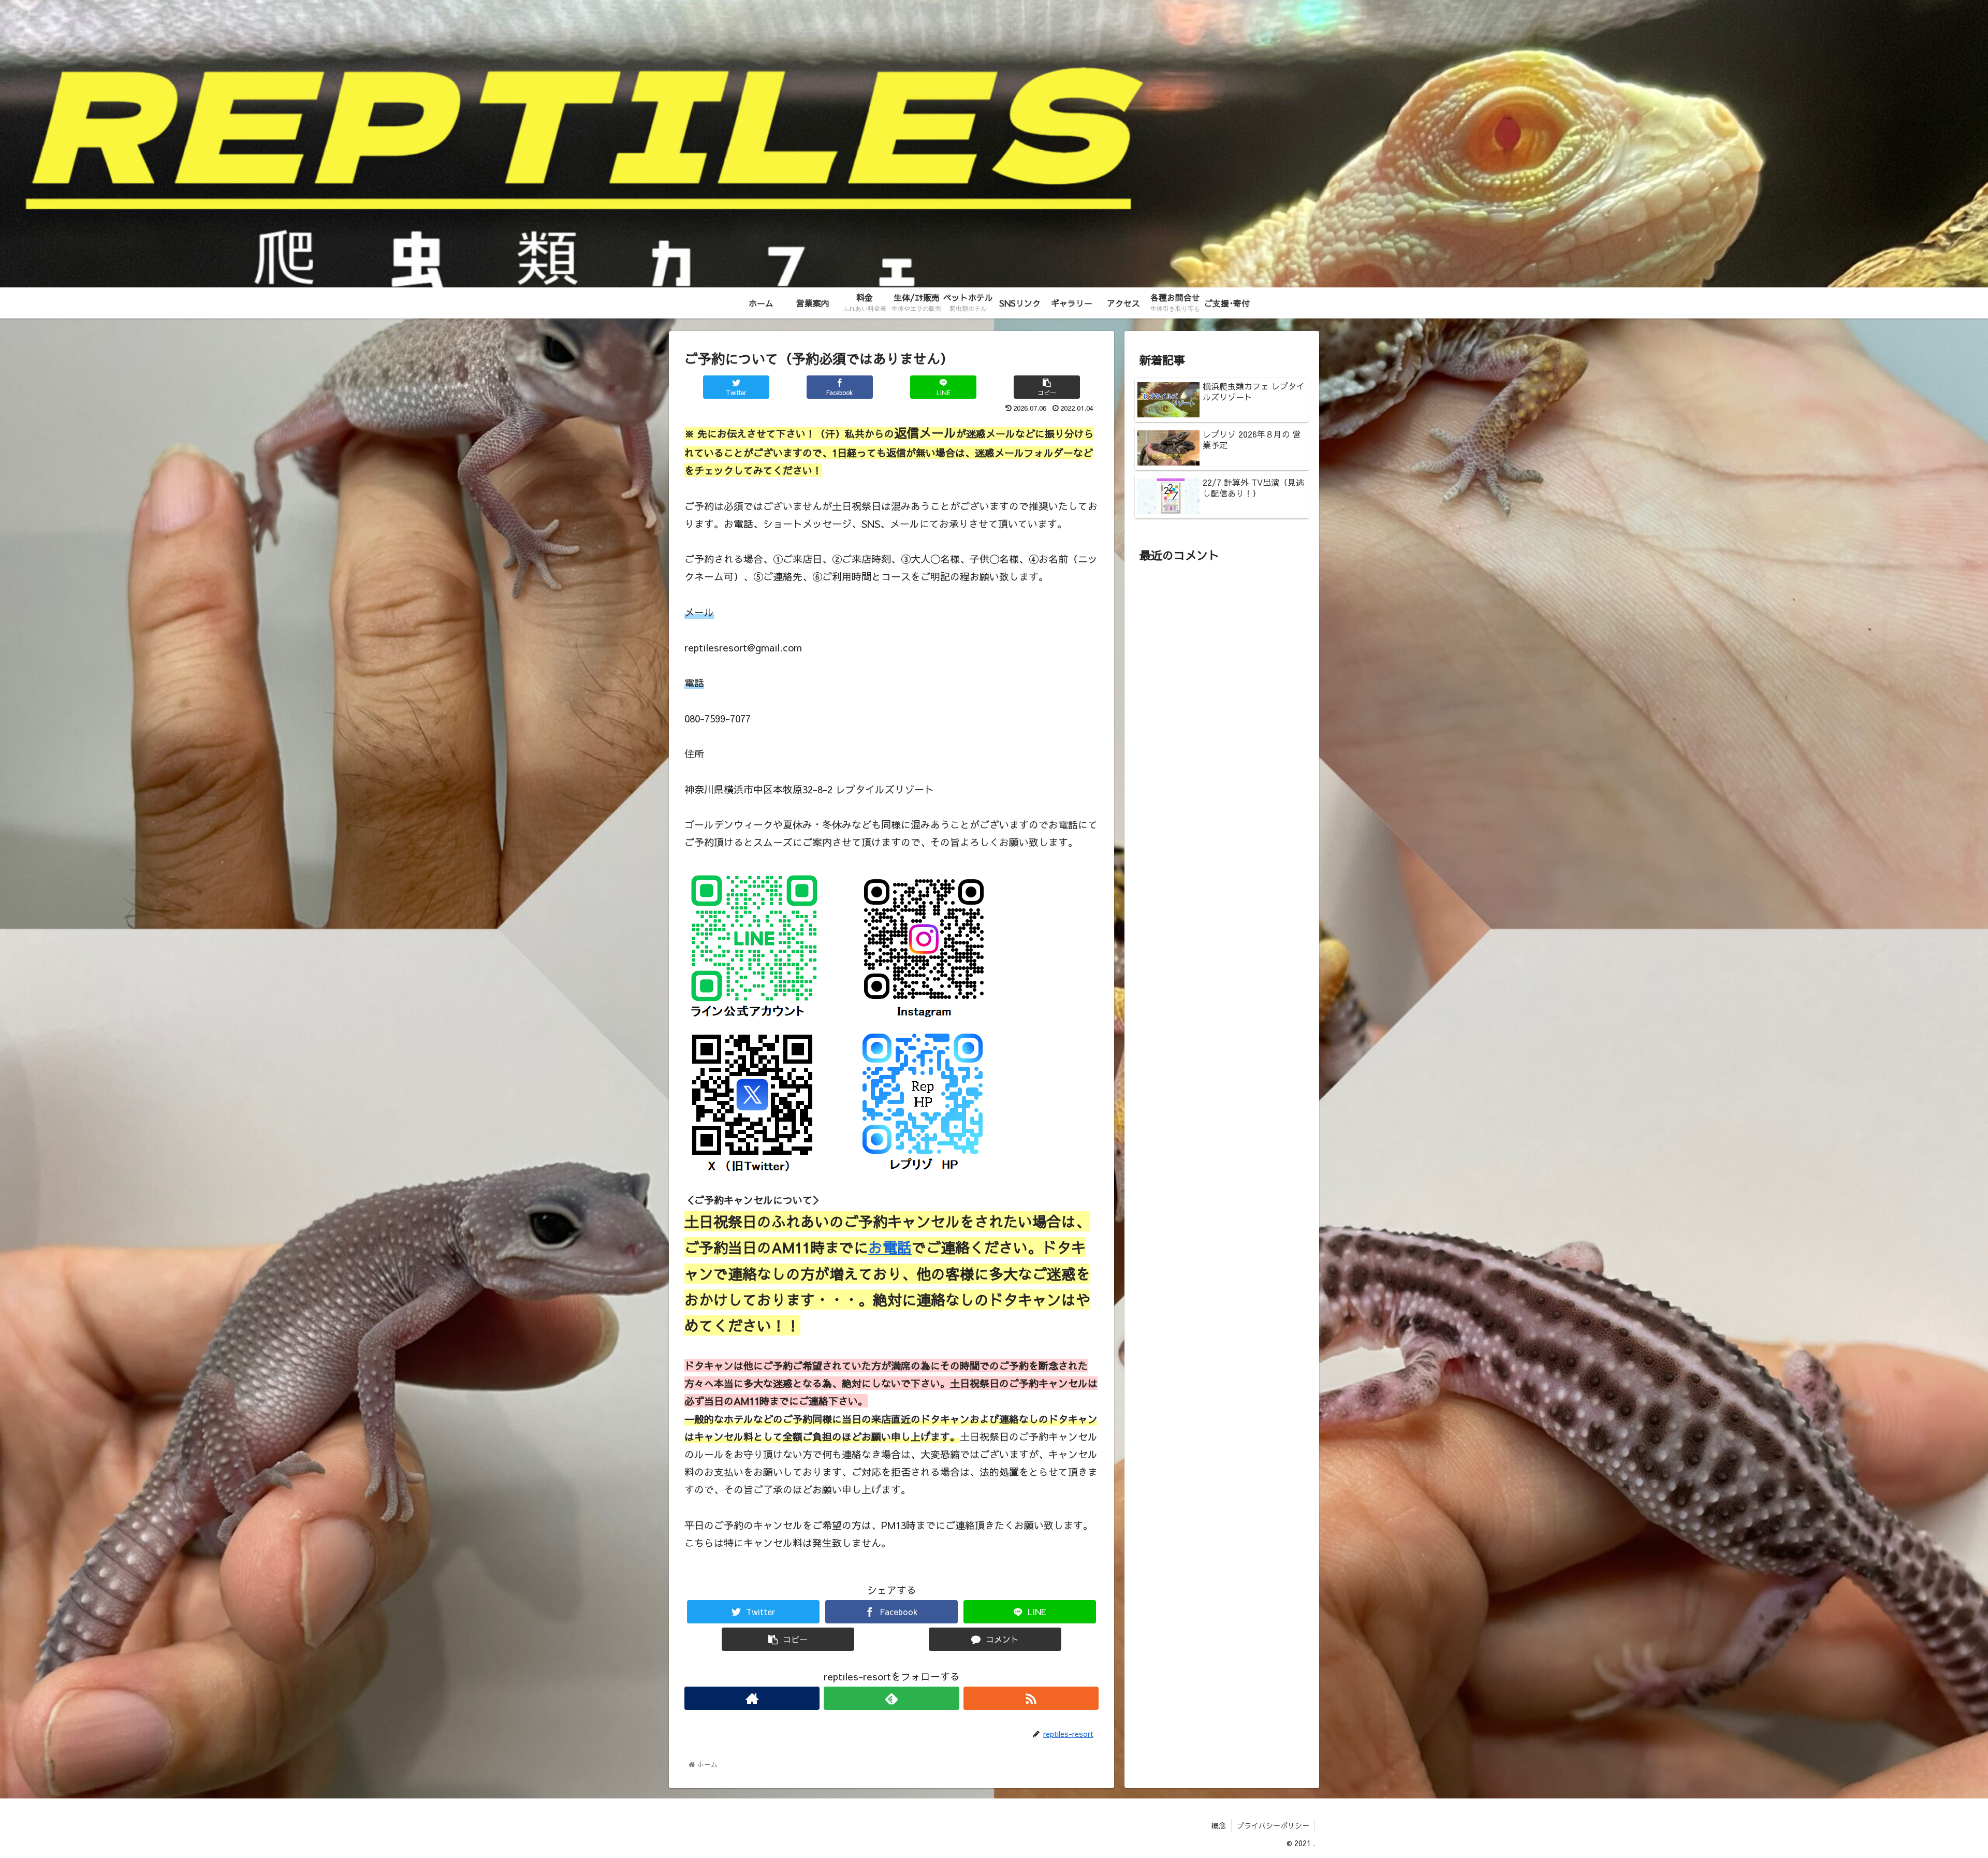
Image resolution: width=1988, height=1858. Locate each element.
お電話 (890, 1247)
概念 (1219, 1825)
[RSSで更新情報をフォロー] (1031, 1698)
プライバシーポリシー (1273, 1825)
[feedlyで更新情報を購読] (891, 1698)
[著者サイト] (752, 1698)
